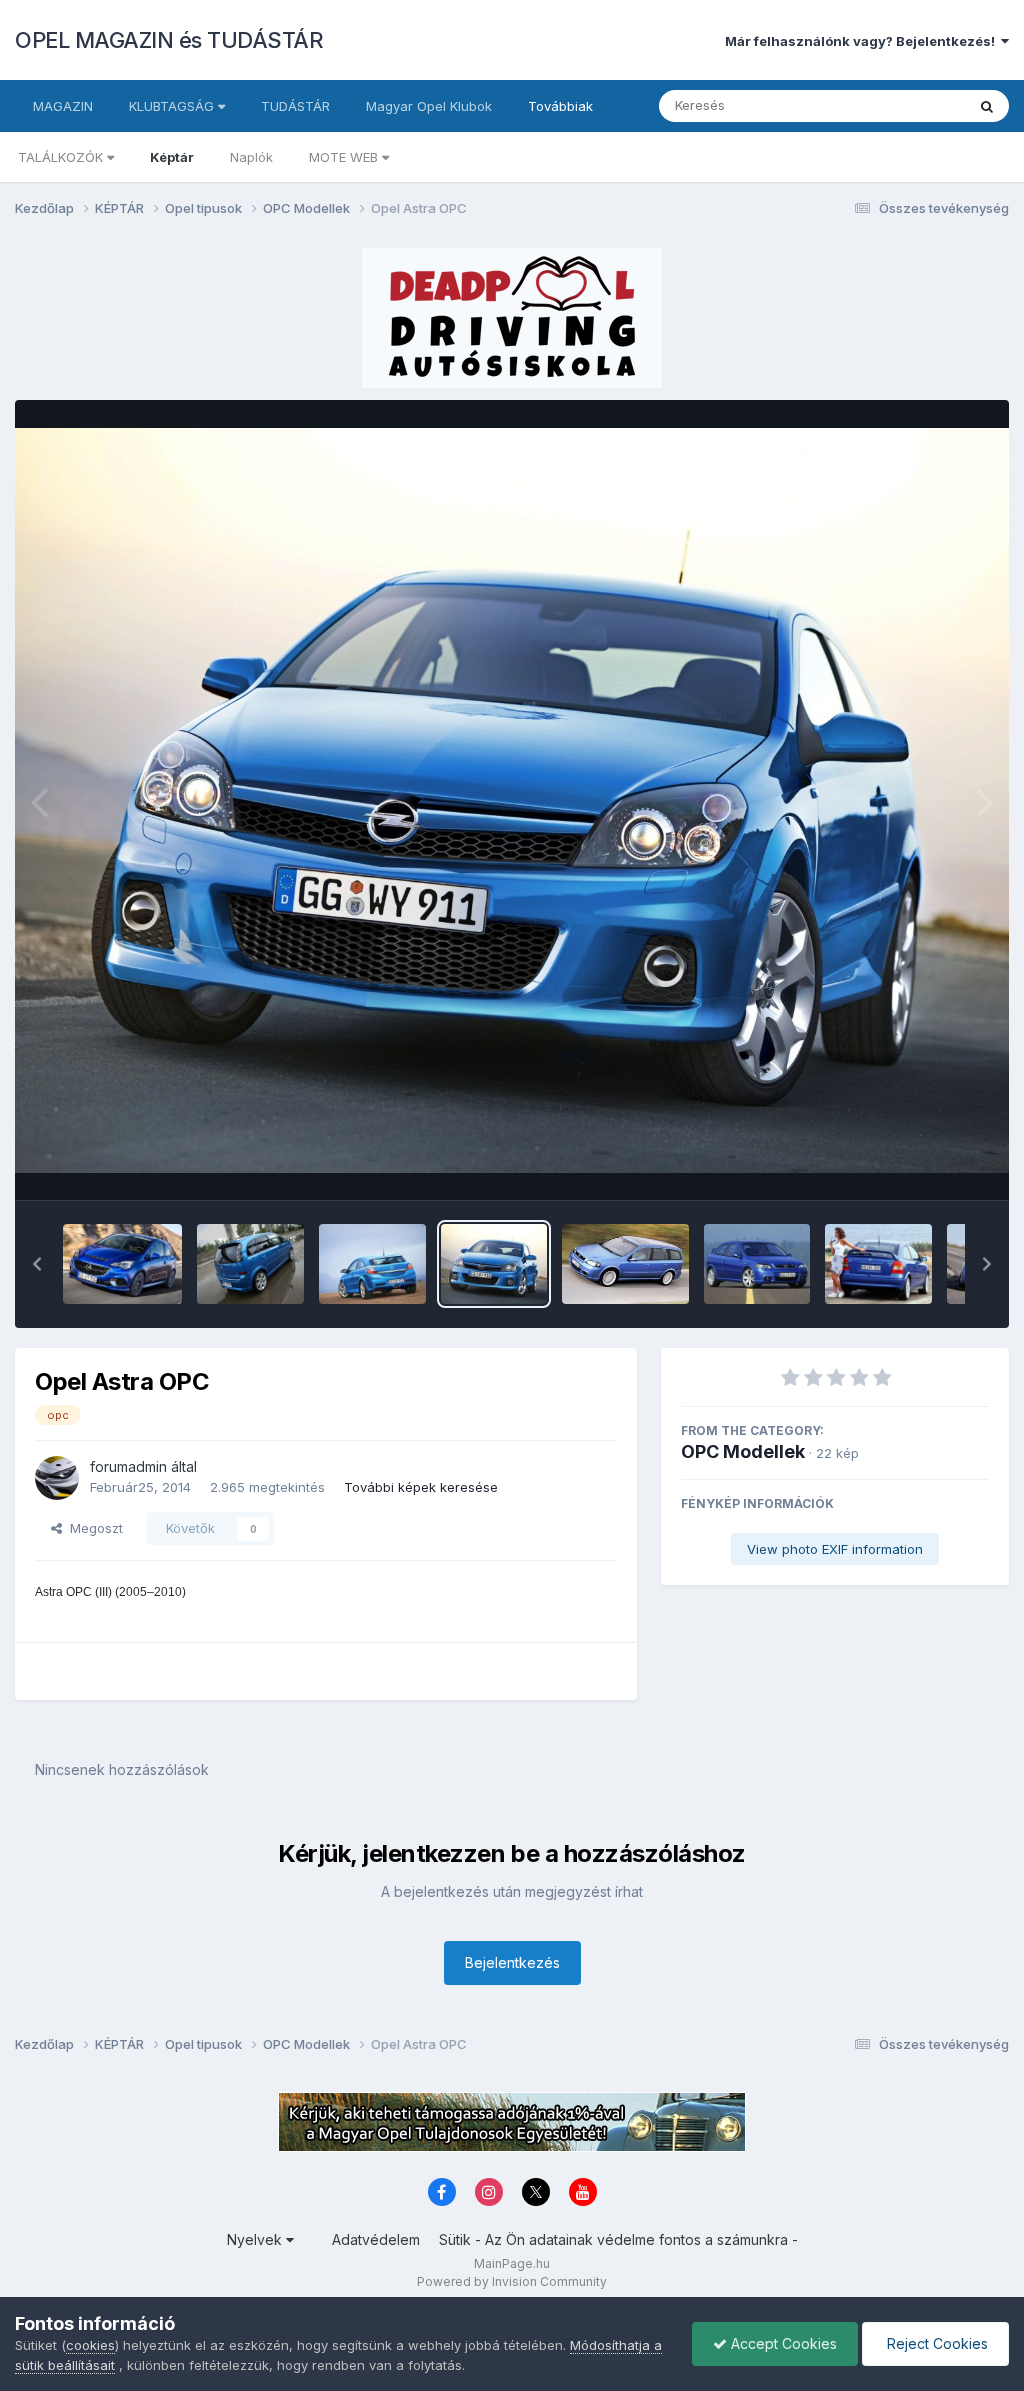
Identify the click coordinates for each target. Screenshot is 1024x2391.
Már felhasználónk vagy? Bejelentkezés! (863, 41)
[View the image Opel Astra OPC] (372, 1264)
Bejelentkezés (512, 1962)
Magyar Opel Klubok (429, 106)
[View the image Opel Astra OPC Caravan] (625, 1264)
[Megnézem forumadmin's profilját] (57, 1478)
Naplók (251, 157)
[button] (37, 1264)
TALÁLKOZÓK (62, 157)
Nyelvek (256, 2239)
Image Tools (926, 1164)
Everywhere (903, 105)
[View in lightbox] (512, 801)
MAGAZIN (63, 106)
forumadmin (128, 1466)
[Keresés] (987, 106)
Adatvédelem (376, 2239)
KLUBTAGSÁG (173, 106)
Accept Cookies (782, 2343)
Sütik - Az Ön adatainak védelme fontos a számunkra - (618, 2239)
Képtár (172, 157)
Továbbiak (560, 106)
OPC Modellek (743, 1451)
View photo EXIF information (835, 1549)
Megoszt (92, 1528)
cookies (90, 2345)
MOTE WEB (345, 157)
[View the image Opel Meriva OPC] (250, 1264)
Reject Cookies (935, 2343)
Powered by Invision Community (512, 2281)
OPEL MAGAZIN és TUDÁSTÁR (169, 40)
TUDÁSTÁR (295, 106)
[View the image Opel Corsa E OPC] (122, 1264)
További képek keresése (421, 1487)
